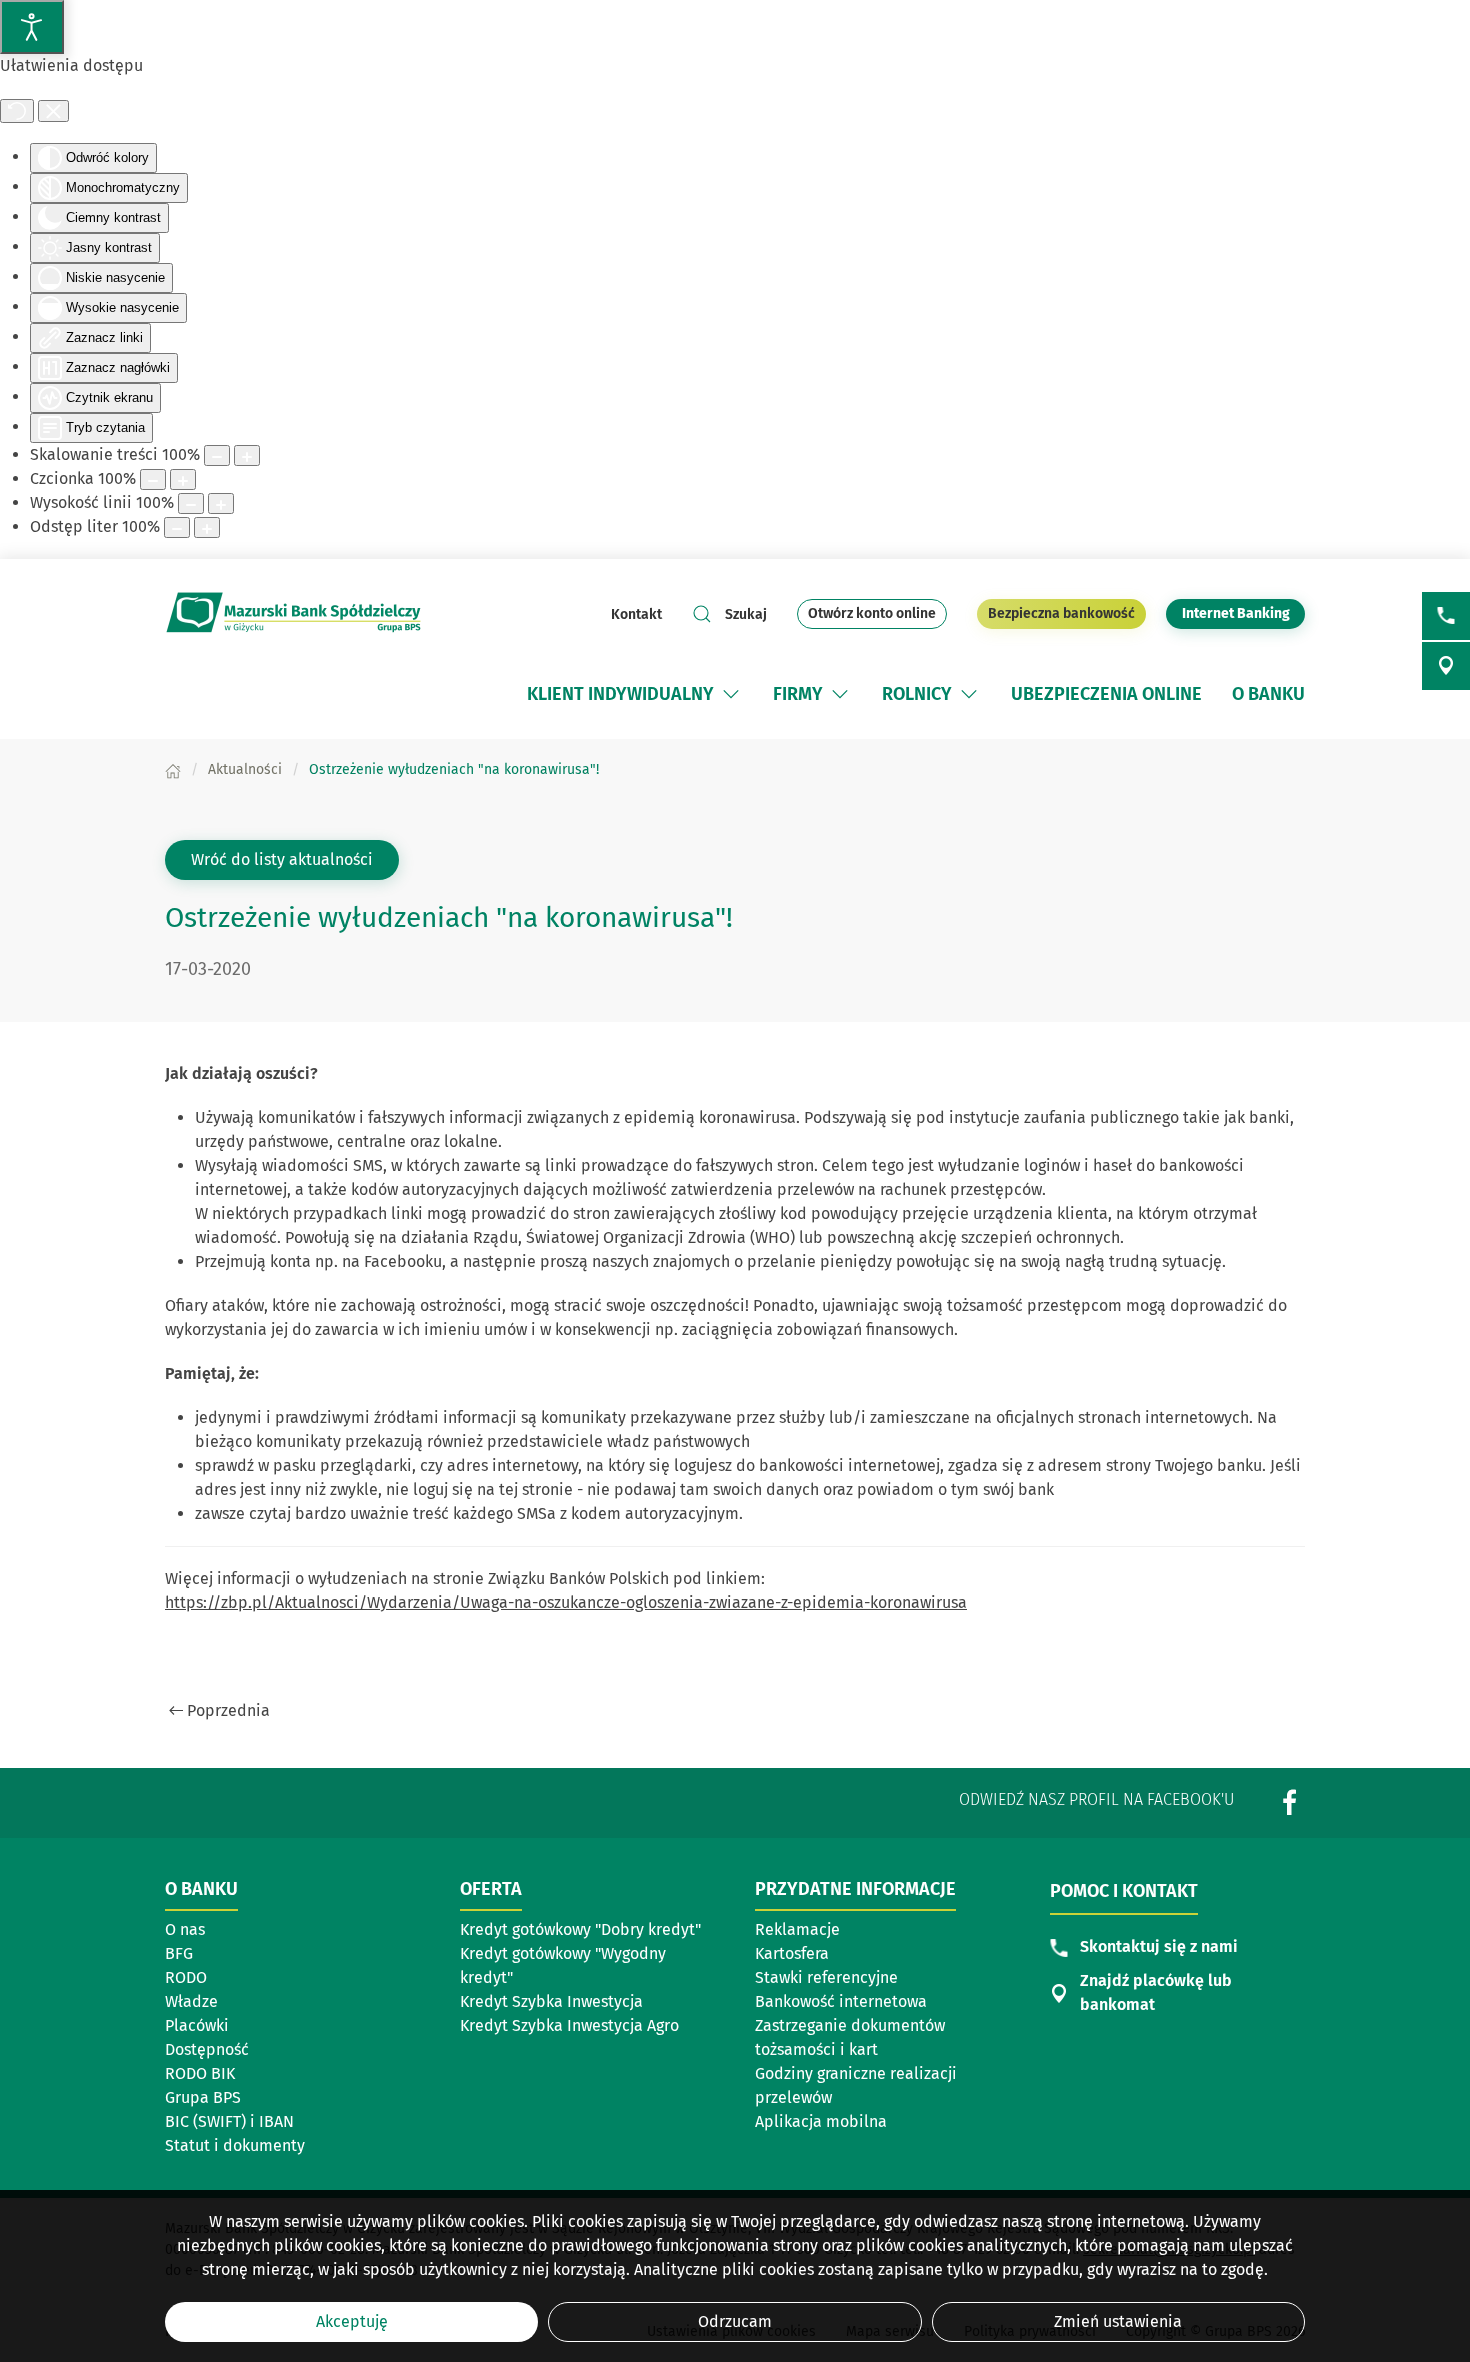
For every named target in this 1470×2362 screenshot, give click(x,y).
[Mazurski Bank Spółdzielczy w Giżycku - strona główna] (295, 614)
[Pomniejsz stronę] (217, 455)
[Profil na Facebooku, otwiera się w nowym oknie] (1290, 1801)
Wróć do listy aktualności (282, 859)
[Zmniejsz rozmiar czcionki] (153, 479)
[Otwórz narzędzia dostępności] (32, 27)
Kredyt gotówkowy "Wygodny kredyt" (563, 1965)
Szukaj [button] (746, 614)
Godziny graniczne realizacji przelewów (856, 2085)
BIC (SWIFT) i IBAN (229, 2121)
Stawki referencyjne (826, 1977)
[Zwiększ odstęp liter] (207, 527)
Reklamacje (797, 1929)
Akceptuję (352, 2321)
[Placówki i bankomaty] (1446, 666)
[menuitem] (635, 694)
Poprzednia (228, 1710)
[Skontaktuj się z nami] (1446, 616)
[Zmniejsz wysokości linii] (191, 503)
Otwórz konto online (872, 613)
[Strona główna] (173, 769)
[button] (731, 694)
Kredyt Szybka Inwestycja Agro (569, 2025)
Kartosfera (792, 1953)
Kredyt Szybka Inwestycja (551, 2001)
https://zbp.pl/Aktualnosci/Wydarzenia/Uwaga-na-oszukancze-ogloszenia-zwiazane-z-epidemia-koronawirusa (566, 1602)
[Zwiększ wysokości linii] (221, 503)
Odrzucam (735, 2321)
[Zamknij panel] (53, 111)
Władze (191, 2001)
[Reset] (17, 111)
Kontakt (636, 614)
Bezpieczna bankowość (1061, 613)
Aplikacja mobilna (821, 2121)
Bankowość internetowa (841, 2001)
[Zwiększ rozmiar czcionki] (183, 479)
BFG (179, 1953)
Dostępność (207, 2049)
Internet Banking (1243, 613)
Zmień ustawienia (1118, 2321)
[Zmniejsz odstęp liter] (177, 527)
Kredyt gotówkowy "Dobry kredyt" (580, 1929)
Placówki (197, 2025)
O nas (185, 1929)
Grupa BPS (203, 2097)
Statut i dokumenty (235, 2145)
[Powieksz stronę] (247, 455)
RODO (186, 1977)
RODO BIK (200, 2073)
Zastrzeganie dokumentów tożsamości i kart (850, 2037)
